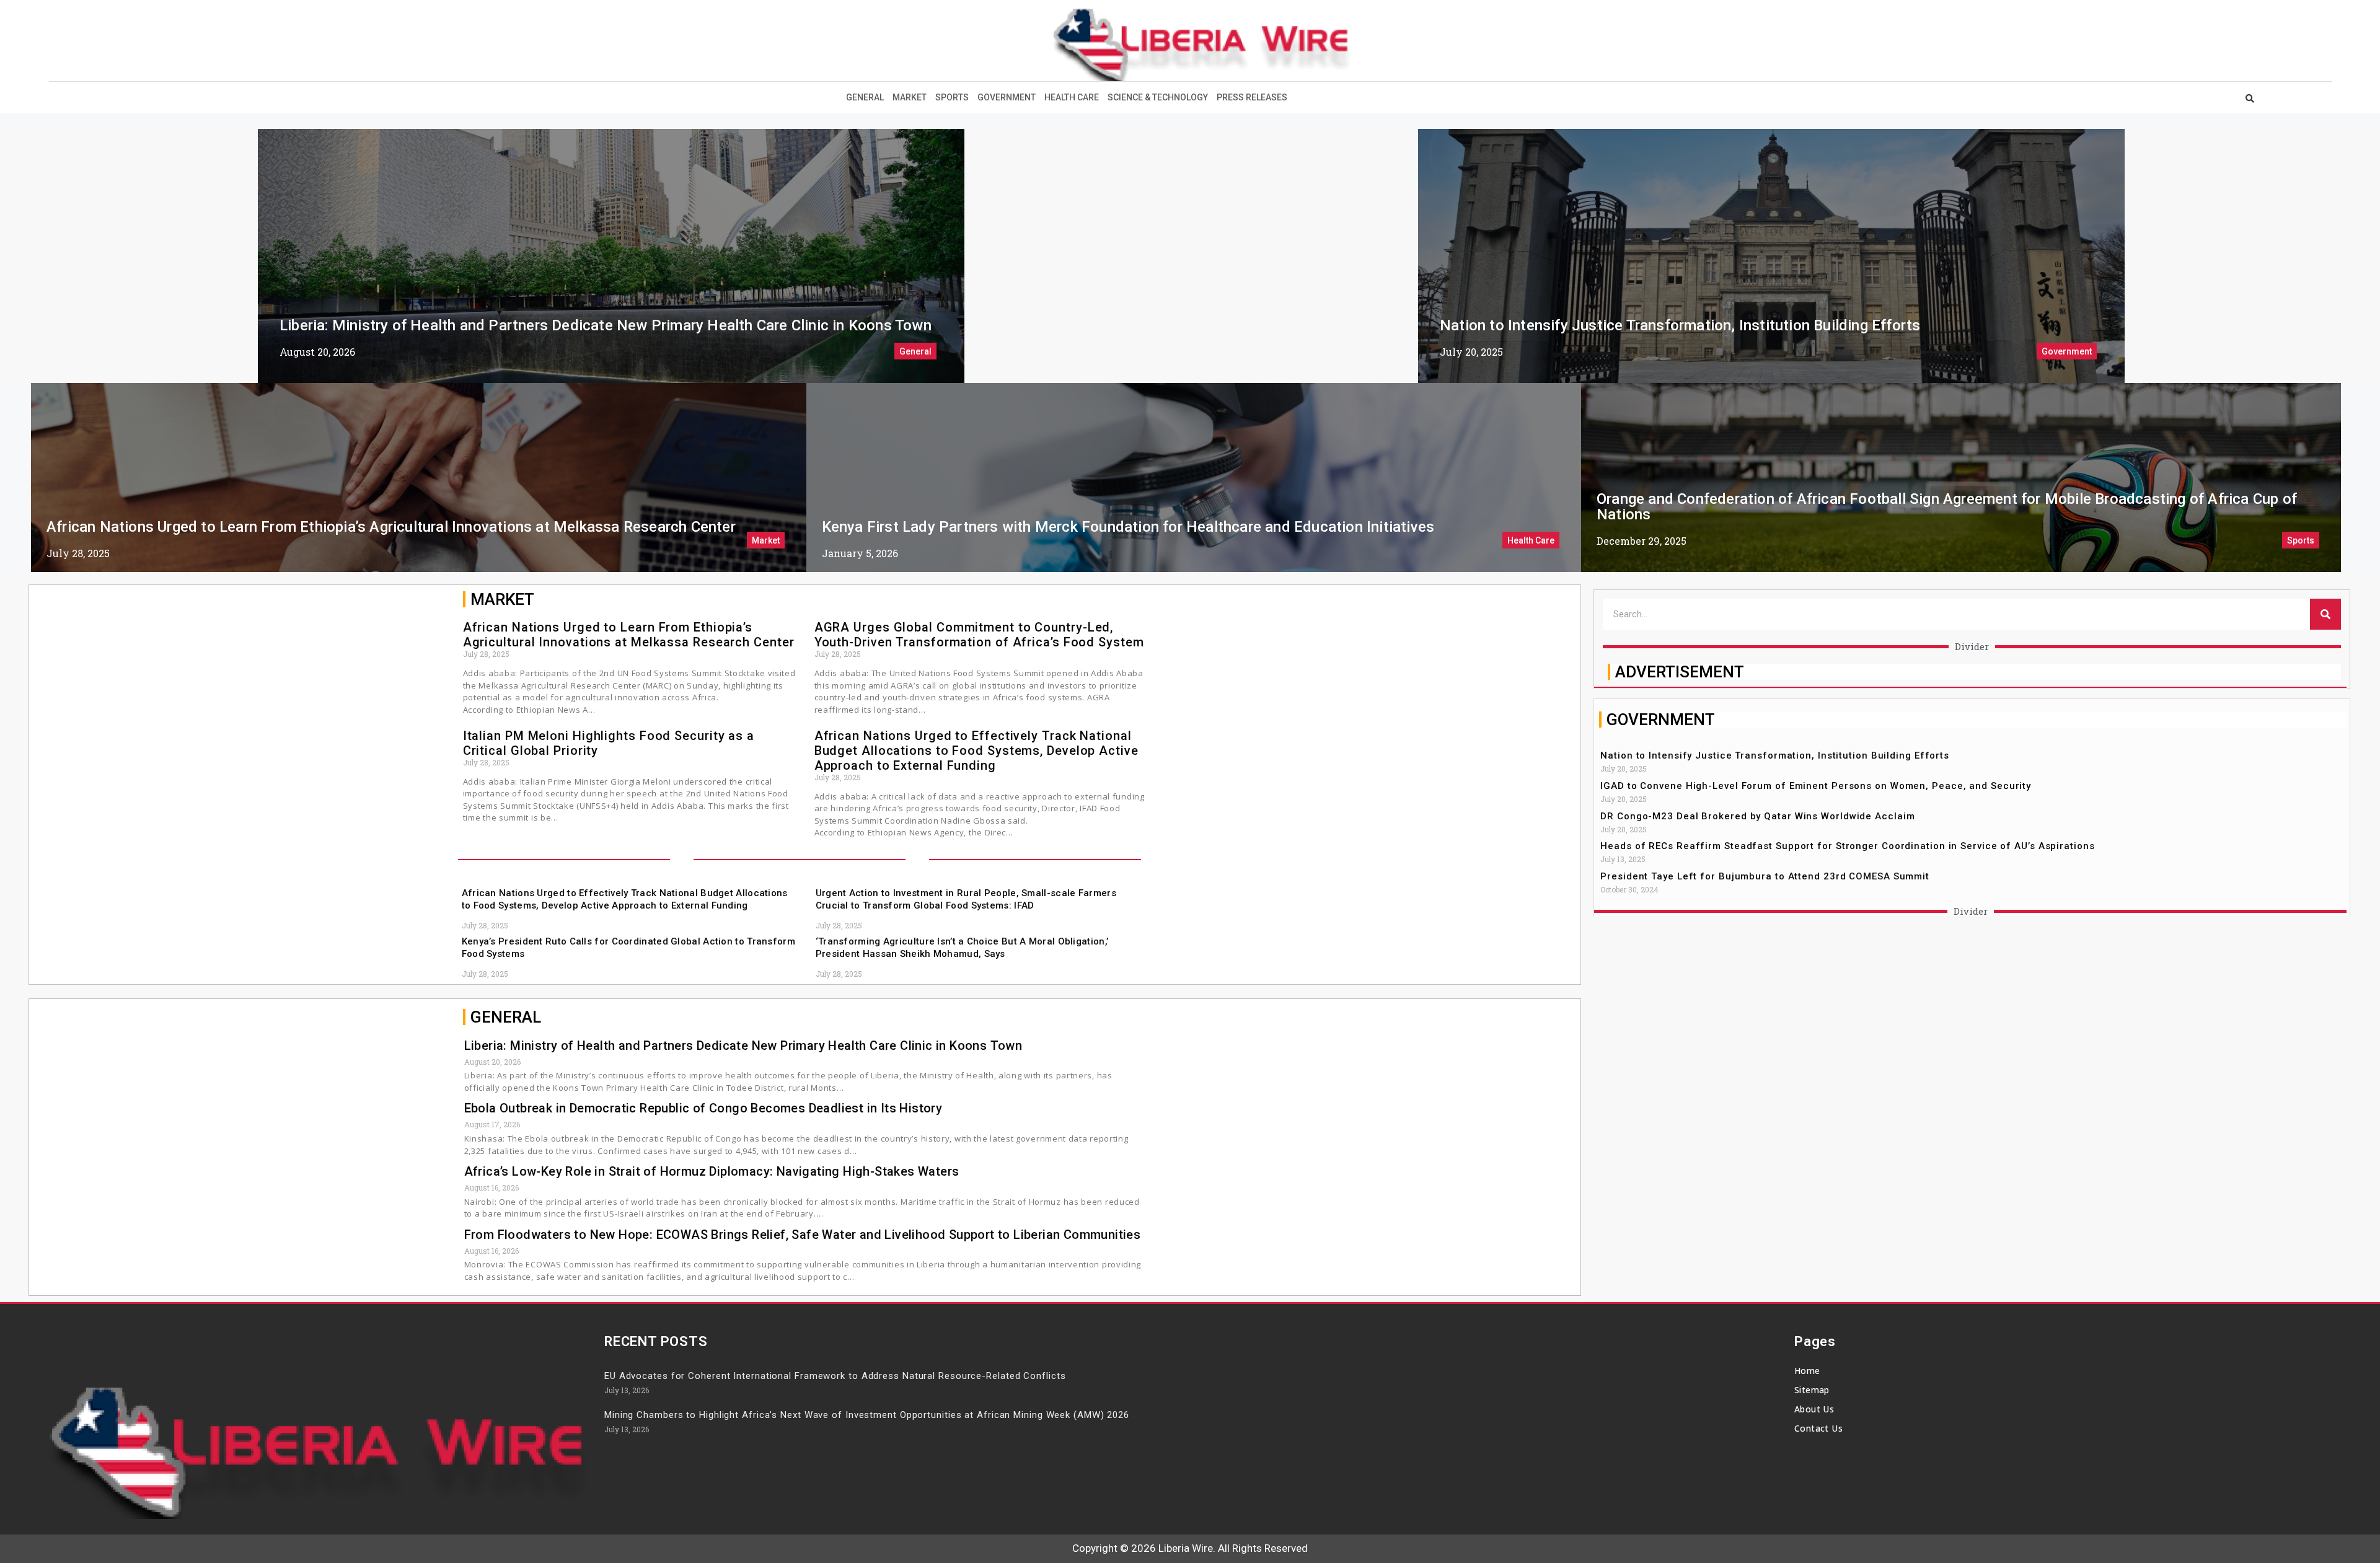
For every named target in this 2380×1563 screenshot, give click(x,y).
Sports (952, 97)
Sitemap (1812, 1390)
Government (1007, 97)
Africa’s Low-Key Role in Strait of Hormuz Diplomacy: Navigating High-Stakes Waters (712, 1171)
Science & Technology (1158, 97)
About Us (1814, 1409)
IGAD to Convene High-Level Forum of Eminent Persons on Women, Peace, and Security (1816, 786)
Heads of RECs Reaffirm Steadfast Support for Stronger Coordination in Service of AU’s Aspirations (1847, 846)
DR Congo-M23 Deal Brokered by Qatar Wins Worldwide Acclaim (1757, 816)
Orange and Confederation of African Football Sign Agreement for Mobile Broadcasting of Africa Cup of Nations (1947, 507)
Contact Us (1818, 1428)
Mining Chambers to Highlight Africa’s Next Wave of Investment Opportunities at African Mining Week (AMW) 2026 (867, 1415)
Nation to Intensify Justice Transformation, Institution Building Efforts (1680, 325)
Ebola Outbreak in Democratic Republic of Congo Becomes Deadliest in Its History (703, 1108)
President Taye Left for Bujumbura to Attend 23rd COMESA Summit (1765, 876)
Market (910, 97)
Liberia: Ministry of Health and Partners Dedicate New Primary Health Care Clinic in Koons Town (606, 325)
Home (1807, 1371)
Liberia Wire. (1187, 1548)
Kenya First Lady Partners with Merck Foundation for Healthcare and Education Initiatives (1128, 527)
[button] (2250, 99)
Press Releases (1252, 97)
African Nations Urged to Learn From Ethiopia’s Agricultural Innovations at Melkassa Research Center (391, 527)
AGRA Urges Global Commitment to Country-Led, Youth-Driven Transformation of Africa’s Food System (979, 635)
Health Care (1072, 97)
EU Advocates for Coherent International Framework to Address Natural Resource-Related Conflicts (835, 1376)
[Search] (2325, 614)
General (865, 97)
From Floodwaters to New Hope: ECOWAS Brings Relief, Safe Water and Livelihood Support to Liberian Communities (803, 1235)
